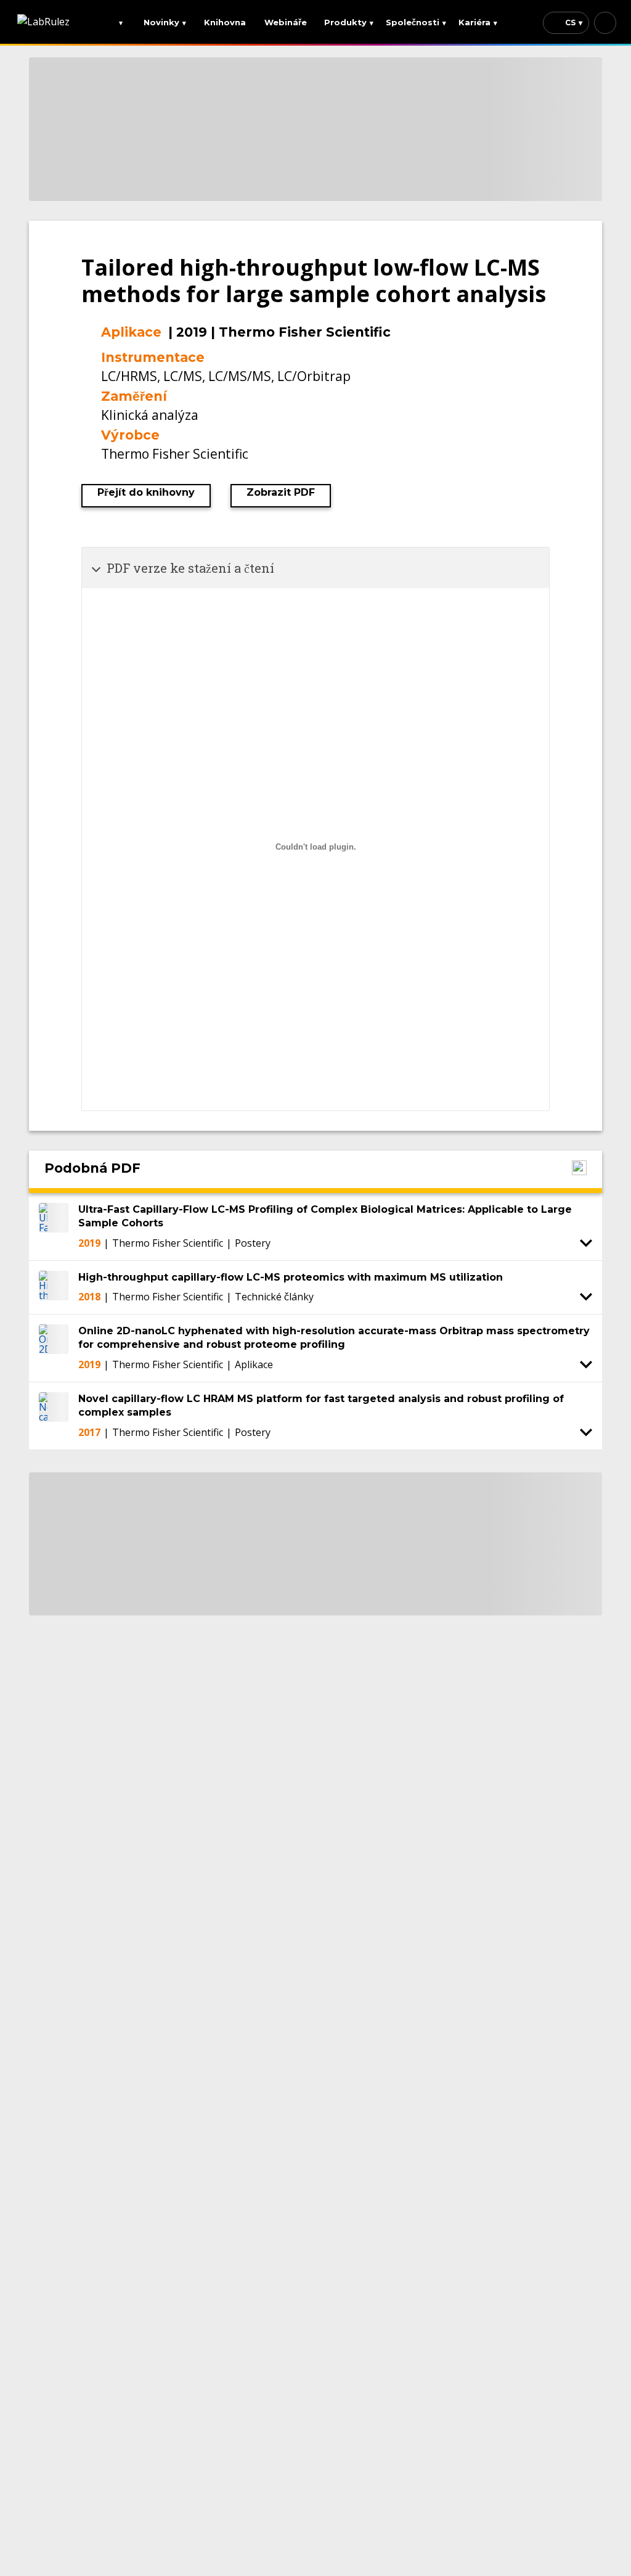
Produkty (349, 22)
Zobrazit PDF (281, 492)
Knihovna (225, 22)
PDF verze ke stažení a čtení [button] (190, 568)
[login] (605, 23)
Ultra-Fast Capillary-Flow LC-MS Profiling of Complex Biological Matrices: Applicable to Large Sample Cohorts (325, 1216)
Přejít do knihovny (146, 492)
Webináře (286, 22)
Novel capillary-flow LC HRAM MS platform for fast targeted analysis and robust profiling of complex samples (321, 1405)
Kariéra (478, 22)
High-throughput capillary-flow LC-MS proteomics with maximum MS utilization (291, 1277)
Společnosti (416, 22)
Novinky (165, 22)
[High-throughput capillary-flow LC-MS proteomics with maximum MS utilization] (54, 1287)
